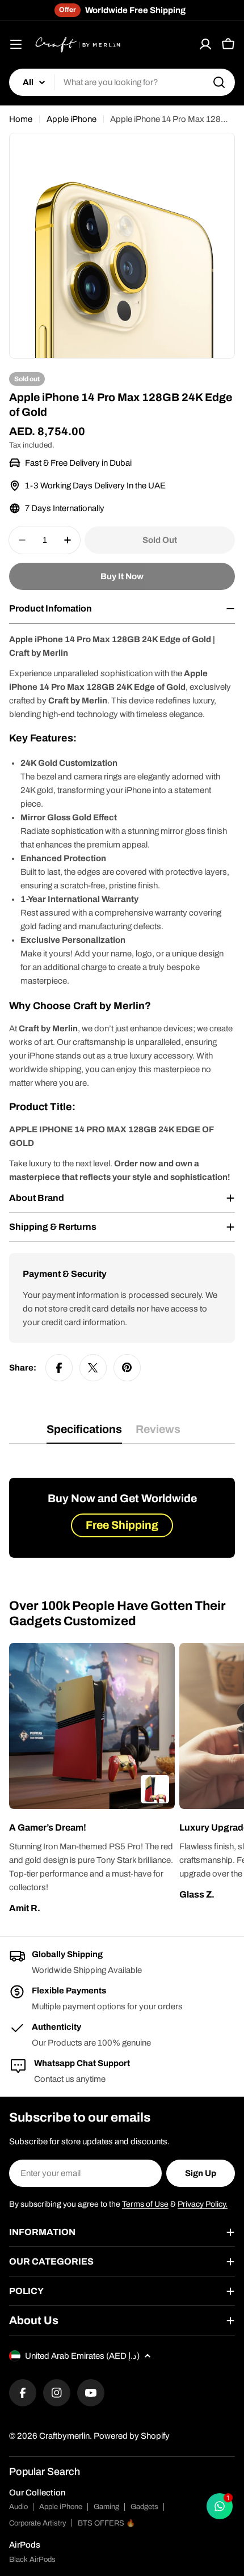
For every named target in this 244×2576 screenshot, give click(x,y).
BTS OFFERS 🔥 (106, 2523)
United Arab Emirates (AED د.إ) (82, 2356)
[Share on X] (93, 1368)
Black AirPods (32, 2560)
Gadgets (144, 2507)
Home (21, 119)
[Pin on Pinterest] (127, 1368)
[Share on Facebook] (59, 1368)
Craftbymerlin (64, 2436)
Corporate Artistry (38, 2523)
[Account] (205, 44)
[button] (92, 1828)
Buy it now (122, 576)
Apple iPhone (71, 119)
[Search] (219, 82)
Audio (18, 2507)
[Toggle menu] (16, 44)
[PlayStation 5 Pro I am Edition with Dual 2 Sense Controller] (155, 1789)
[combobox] (122, 82)
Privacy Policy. (203, 2204)
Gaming (106, 2507)
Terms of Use (145, 2204)
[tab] (84, 1433)
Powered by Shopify (132, 2436)
